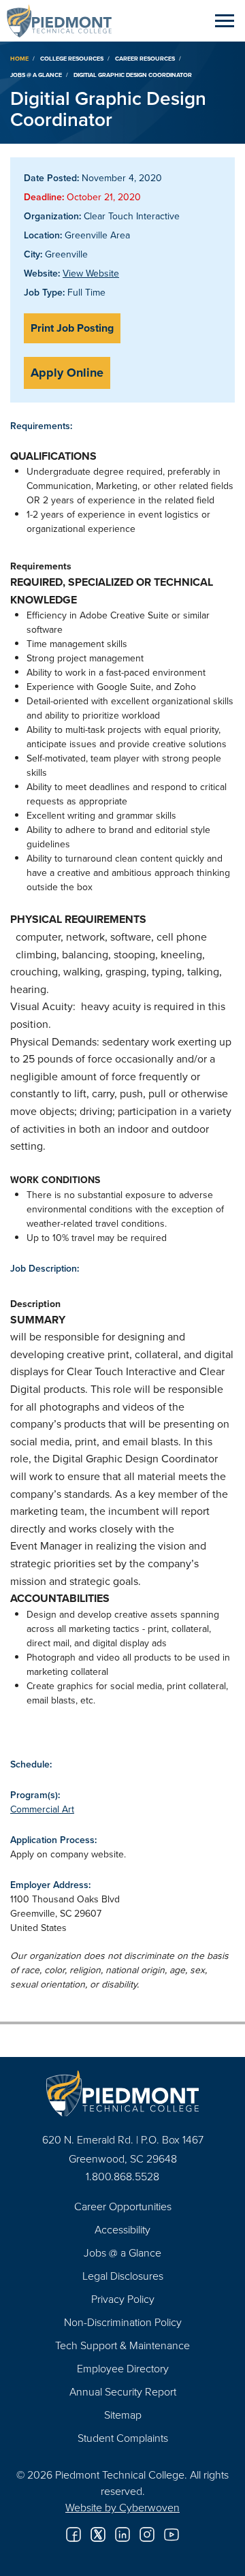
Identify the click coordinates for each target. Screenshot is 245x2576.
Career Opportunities (123, 2206)
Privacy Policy (123, 2299)
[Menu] (225, 20)
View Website (91, 273)
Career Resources (145, 58)
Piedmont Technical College (65, 20)
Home (19, 58)
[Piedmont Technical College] (122, 2093)
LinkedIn (122, 2534)
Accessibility (122, 2229)
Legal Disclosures (123, 2276)
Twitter (98, 2534)
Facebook (73, 2534)
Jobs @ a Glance (36, 75)
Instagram (147, 2534)
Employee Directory (123, 2368)
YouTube (171, 2534)
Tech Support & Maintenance (122, 2345)
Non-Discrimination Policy (123, 2322)
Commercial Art (42, 1809)
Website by (122, 2507)
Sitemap (123, 2415)
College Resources (72, 58)
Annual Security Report (123, 2391)
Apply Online (67, 373)
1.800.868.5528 (122, 2176)
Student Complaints (123, 2438)
